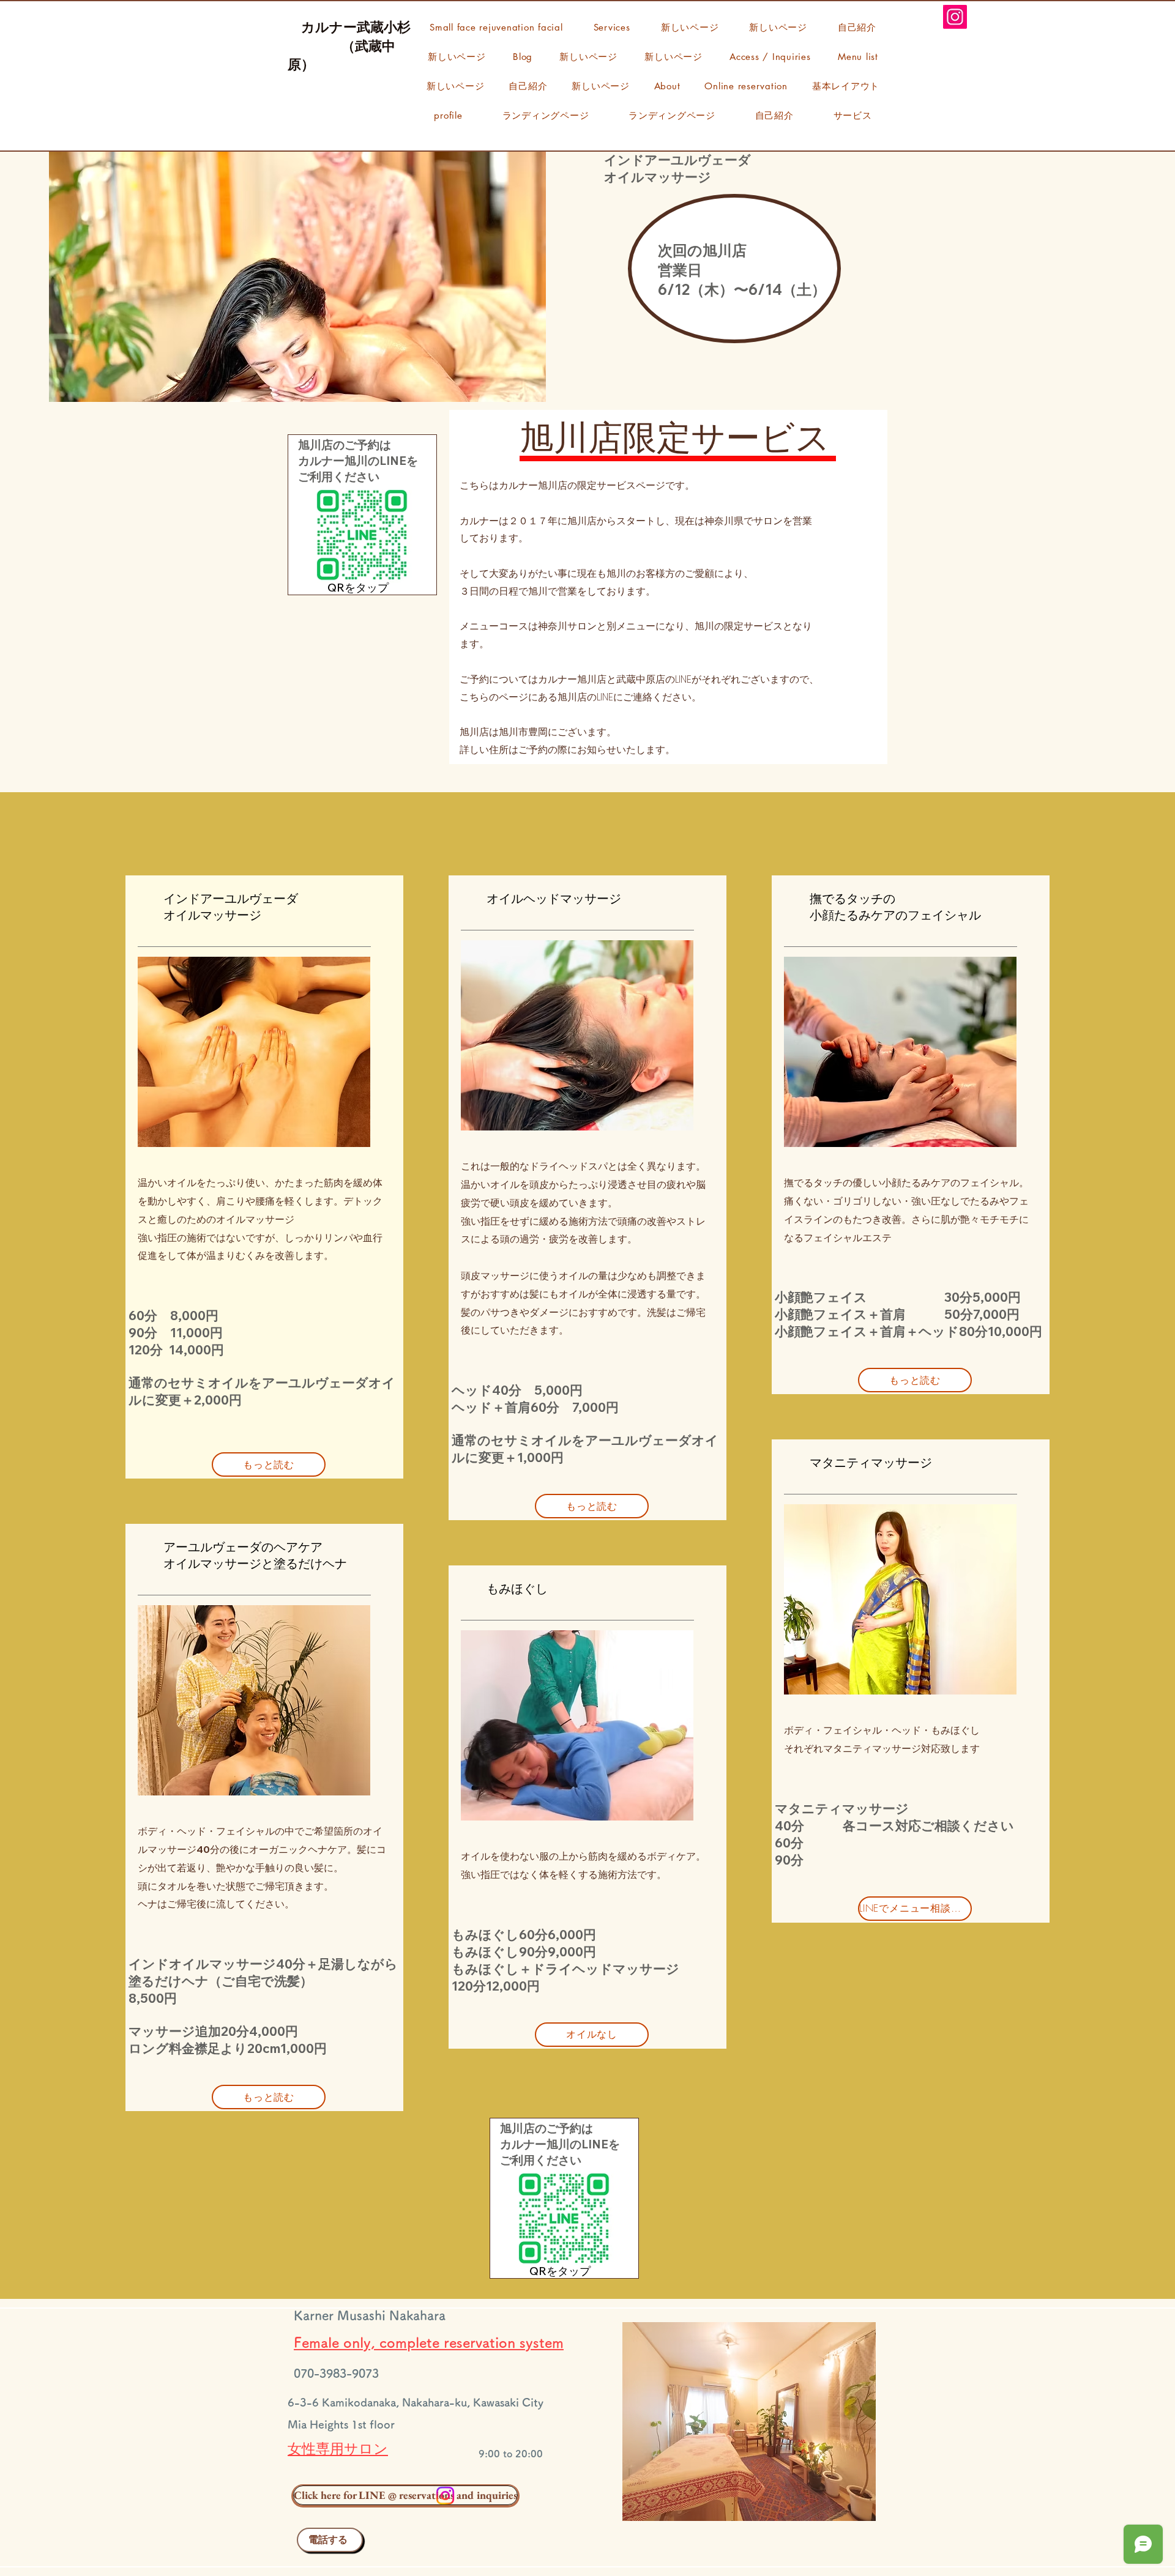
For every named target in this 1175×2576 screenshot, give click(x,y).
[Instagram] (955, 17)
